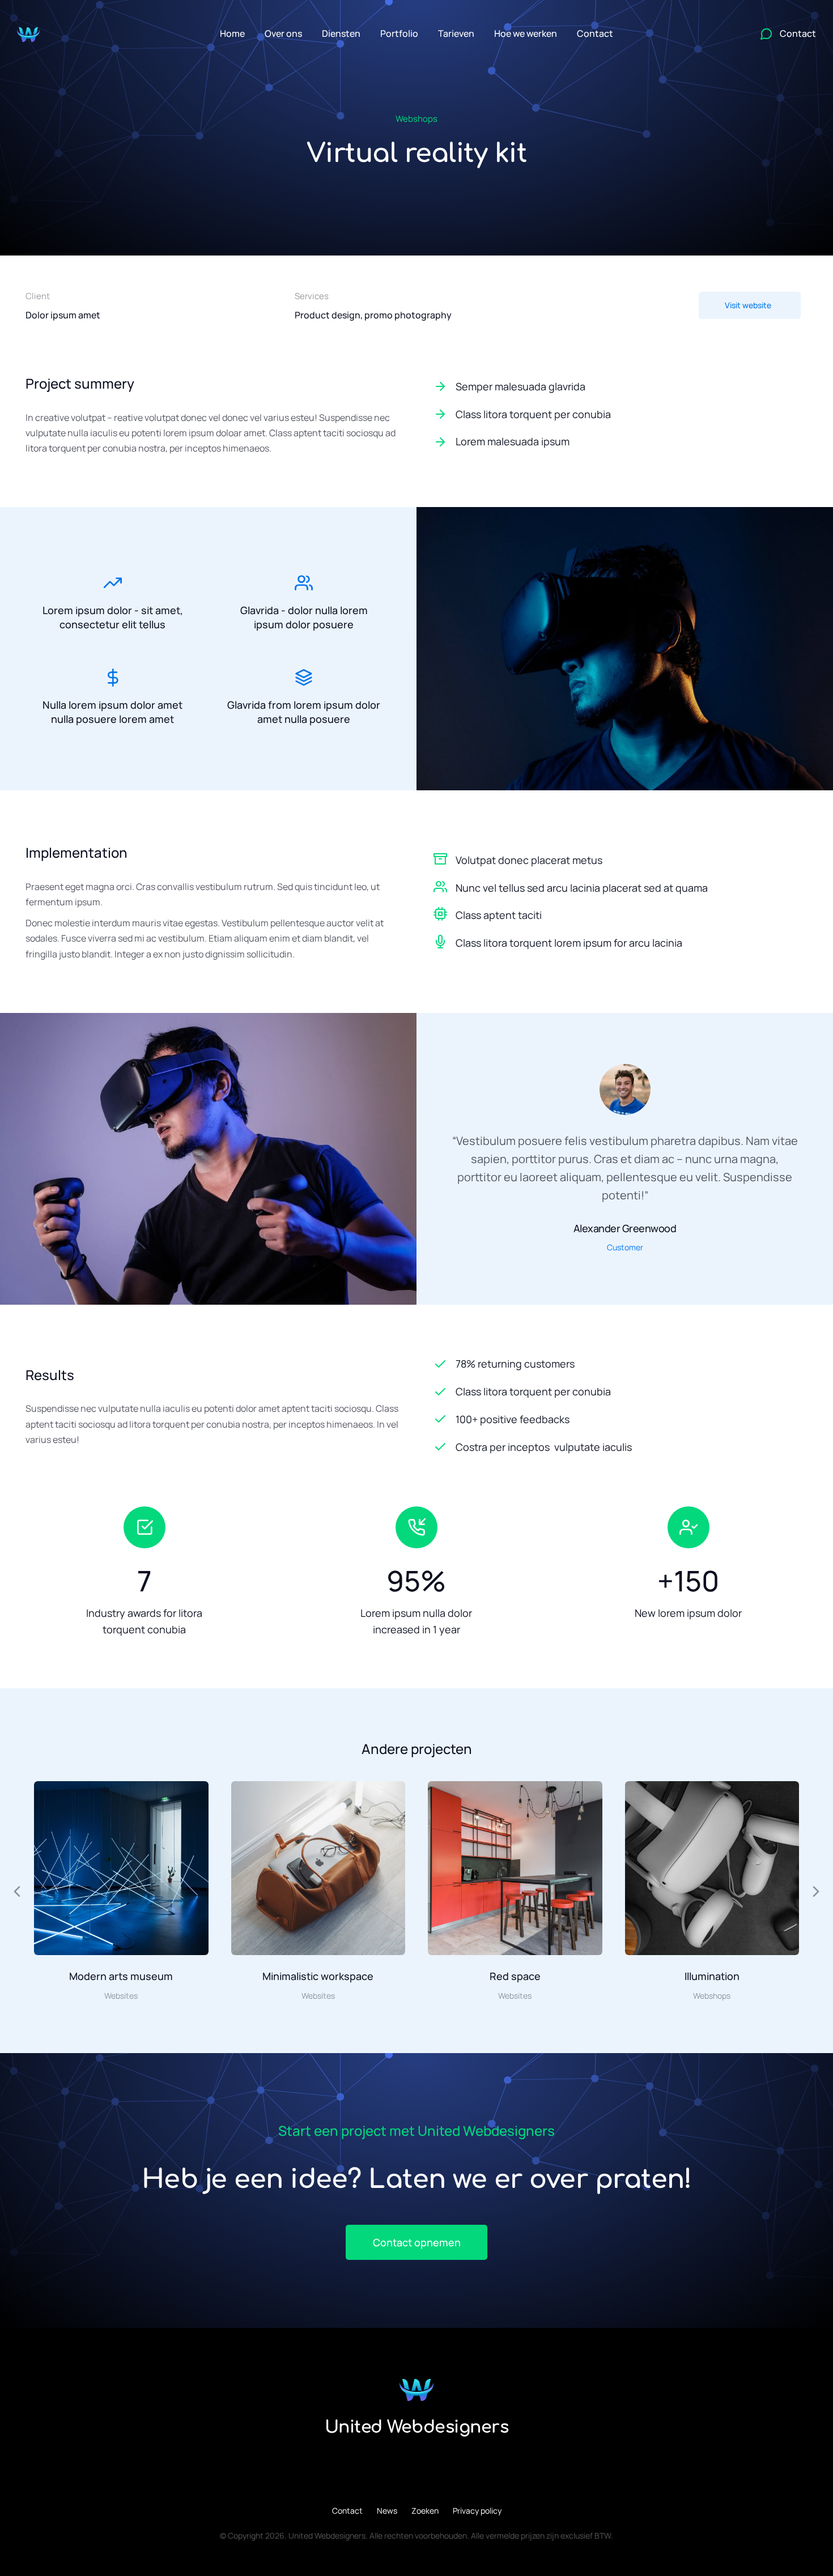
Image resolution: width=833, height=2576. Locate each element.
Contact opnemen (417, 2242)
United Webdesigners (417, 2427)
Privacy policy (477, 2511)
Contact (347, 2511)
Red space (515, 1976)
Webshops (416, 119)
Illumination (712, 1976)
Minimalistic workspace (318, 1976)
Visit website (748, 305)
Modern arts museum (121, 1976)
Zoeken (425, 2511)
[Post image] (121, 1868)
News (387, 2511)
